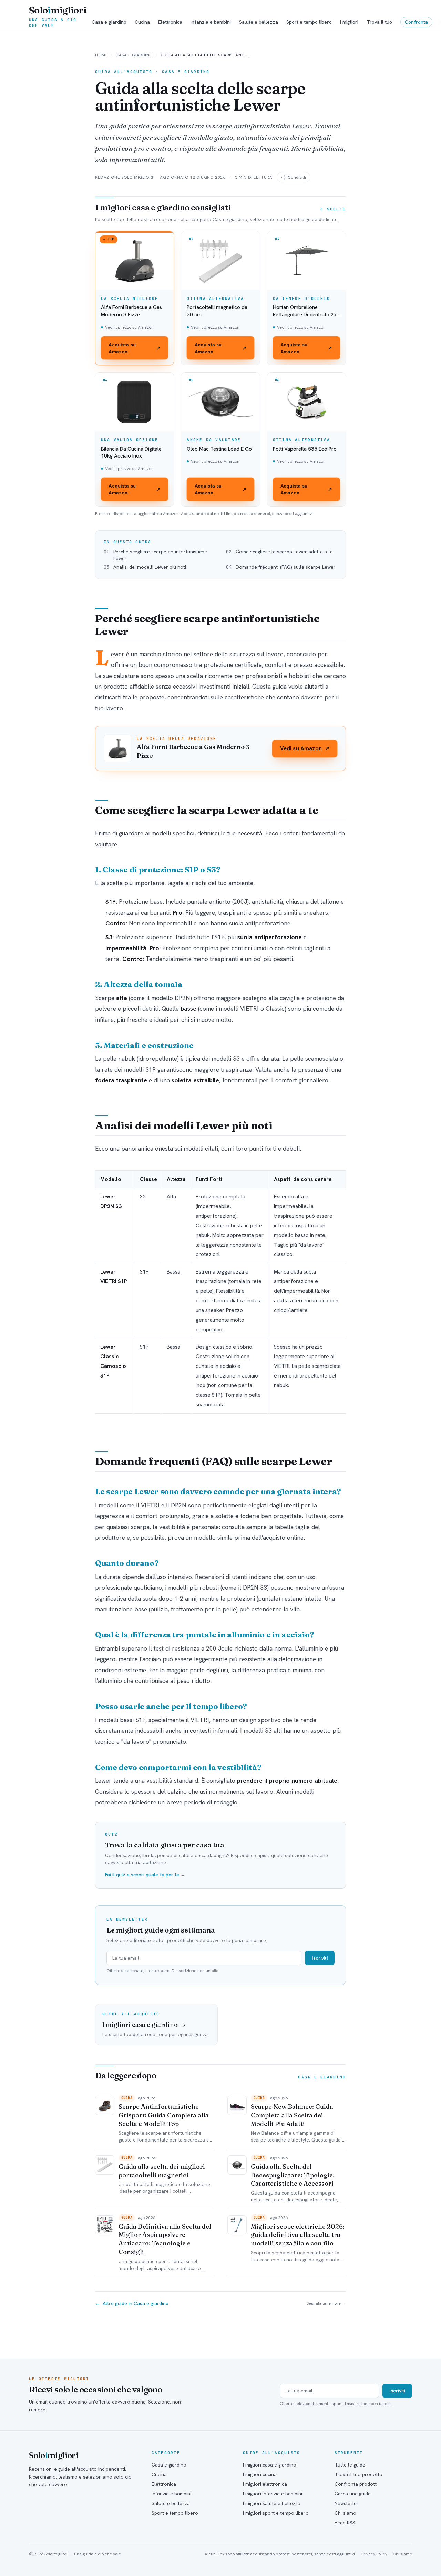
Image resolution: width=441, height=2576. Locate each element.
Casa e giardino (109, 22)
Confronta (416, 22)
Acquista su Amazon (135, 348)
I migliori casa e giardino (270, 2465)
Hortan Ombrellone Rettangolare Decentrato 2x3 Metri (306, 311)
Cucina (142, 22)
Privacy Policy (374, 2554)
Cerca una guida (353, 2494)
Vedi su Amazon (305, 748)
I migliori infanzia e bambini (273, 2494)
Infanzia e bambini (211, 22)
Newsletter (347, 2503)
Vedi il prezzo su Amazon (129, 327)
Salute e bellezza (259, 22)
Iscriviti (320, 1958)
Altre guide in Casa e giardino (132, 2303)
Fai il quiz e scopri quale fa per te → (145, 1875)
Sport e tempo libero (309, 22)
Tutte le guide (350, 2465)
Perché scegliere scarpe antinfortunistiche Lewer (160, 555)
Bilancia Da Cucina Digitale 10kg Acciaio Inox (131, 453)
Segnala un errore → (326, 2303)
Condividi (297, 177)
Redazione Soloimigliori (124, 177)
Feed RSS (345, 2523)
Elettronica (170, 22)
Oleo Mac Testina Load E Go (219, 449)
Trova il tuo (379, 22)
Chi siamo (345, 2513)
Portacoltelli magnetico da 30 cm (217, 311)
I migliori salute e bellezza (272, 2503)
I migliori (349, 22)
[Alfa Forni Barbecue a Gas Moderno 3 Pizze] (117, 748)
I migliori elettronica (265, 2484)
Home (101, 55)
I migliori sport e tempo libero (276, 2513)
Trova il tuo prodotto (358, 2474)
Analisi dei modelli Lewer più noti (150, 567)
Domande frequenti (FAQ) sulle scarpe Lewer (286, 567)
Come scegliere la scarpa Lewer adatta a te (284, 552)
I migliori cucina (260, 2474)
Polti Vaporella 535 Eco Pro (305, 449)
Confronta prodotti (356, 2484)
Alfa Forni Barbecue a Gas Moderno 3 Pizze (131, 311)
